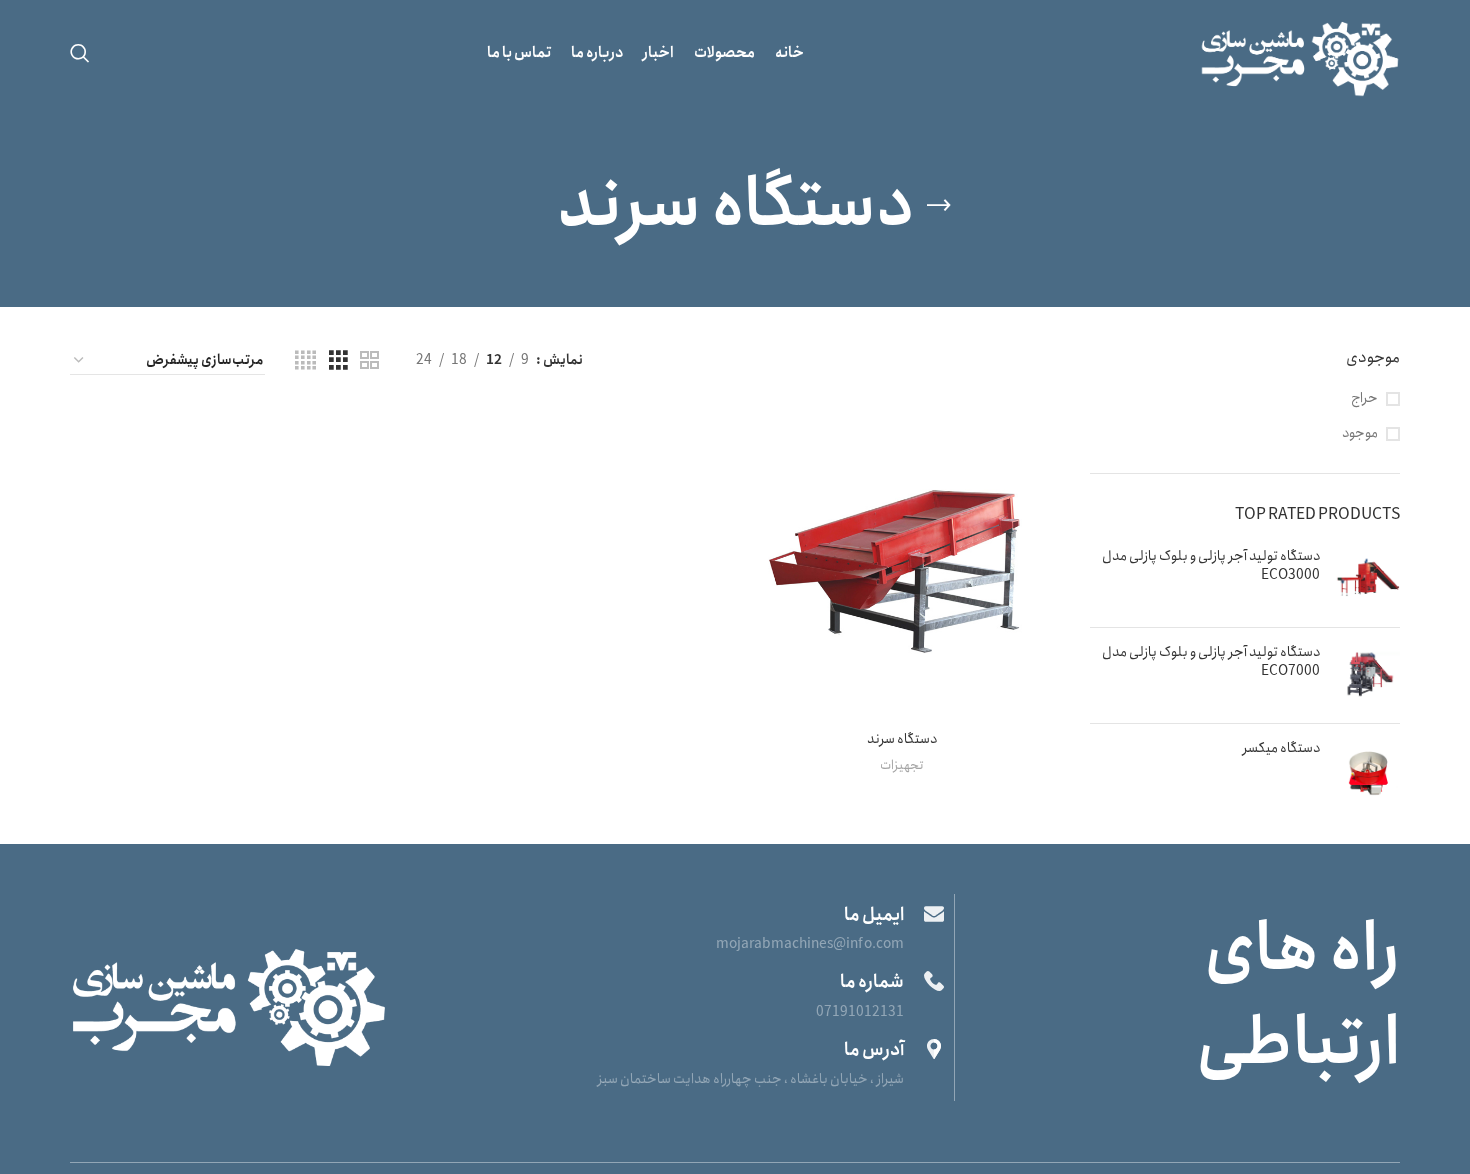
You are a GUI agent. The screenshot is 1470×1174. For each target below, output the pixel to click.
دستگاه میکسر (1281, 749)
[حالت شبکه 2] (369, 361)
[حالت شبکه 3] (338, 361)
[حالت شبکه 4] (305, 361)
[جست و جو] (80, 53)
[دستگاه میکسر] (1367, 771)
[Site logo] (1300, 51)
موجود (1360, 434)
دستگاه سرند (902, 739)
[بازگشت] (939, 206)
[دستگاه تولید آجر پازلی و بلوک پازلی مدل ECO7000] (1367, 675)
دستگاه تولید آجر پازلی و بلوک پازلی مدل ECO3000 (1211, 566)
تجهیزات (901, 766)
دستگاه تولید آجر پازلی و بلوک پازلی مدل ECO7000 (1211, 662)
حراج (1364, 399)
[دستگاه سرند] (901, 563)
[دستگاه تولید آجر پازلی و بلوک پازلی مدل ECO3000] (1367, 579)
